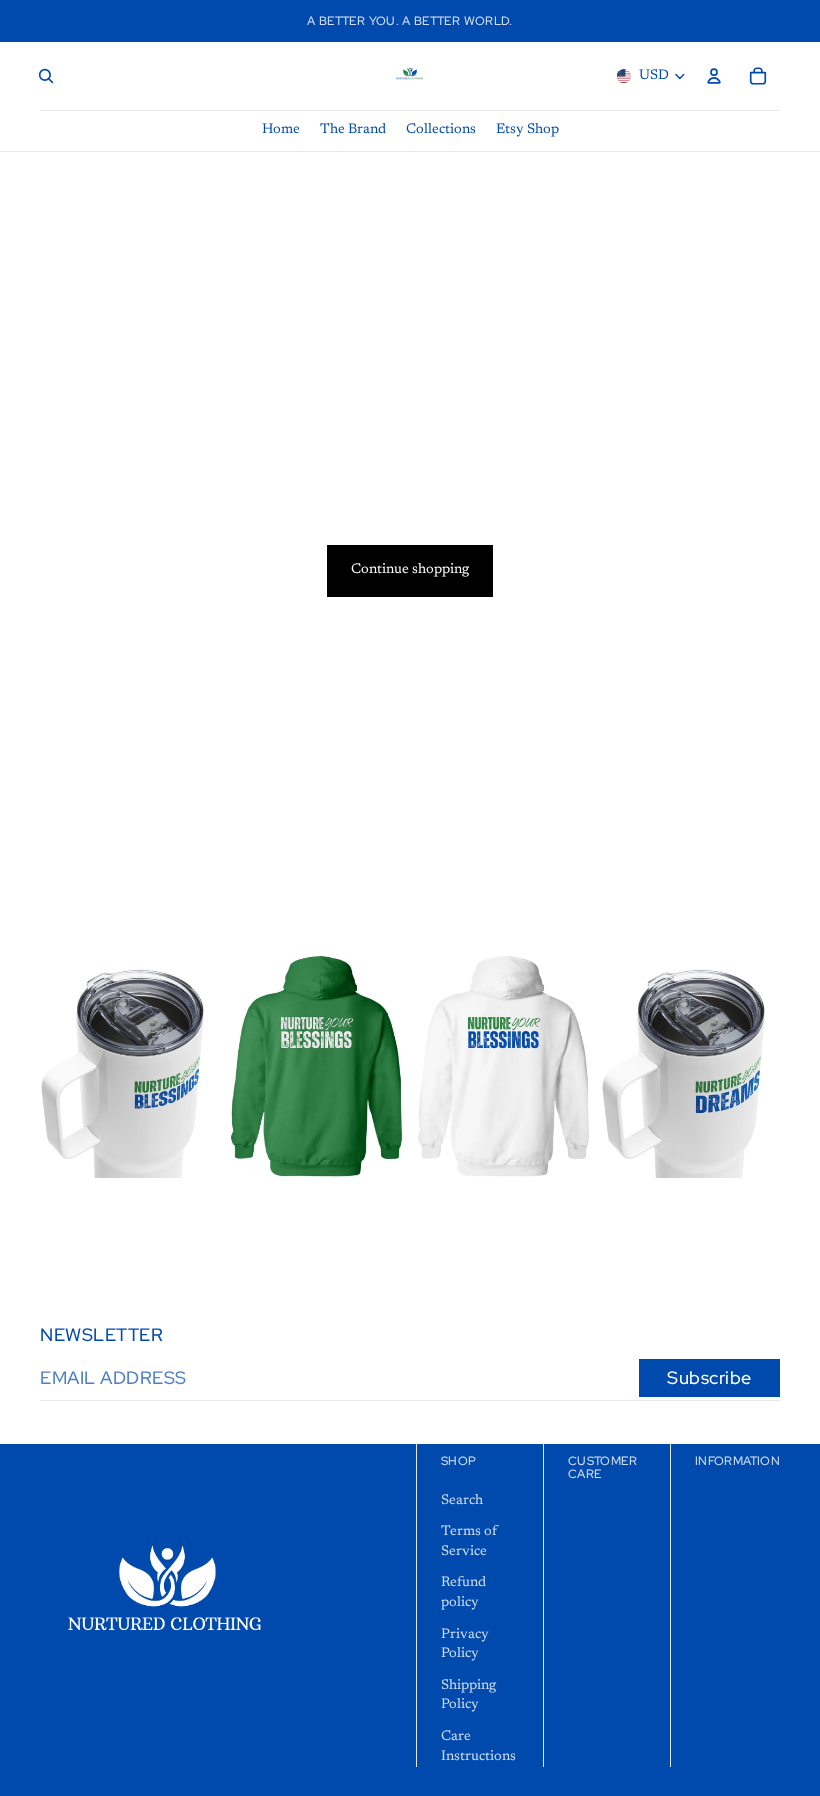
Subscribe (709, 1377)
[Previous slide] (249, 1066)
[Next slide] (384, 1066)
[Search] (46, 76)
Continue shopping (410, 570)
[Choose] (188, 1147)
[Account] (714, 76)
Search (462, 1500)
